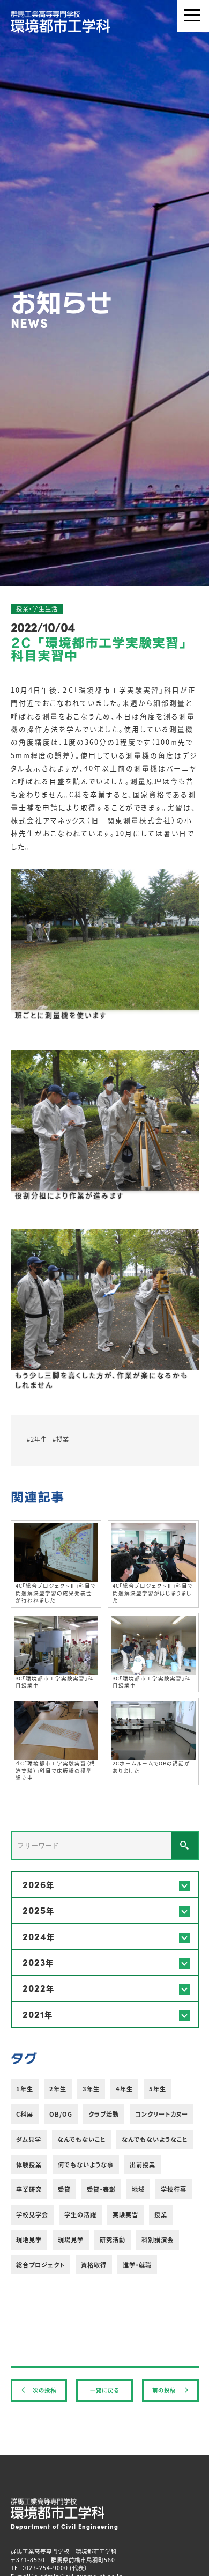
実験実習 (125, 2214)
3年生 (91, 2089)
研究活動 (113, 2240)
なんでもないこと (81, 2139)
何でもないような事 (86, 2164)
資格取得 (94, 2265)
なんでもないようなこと (155, 2139)
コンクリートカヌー (162, 2114)
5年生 (158, 2089)
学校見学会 (32, 2214)
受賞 (64, 2189)
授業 (161, 2214)
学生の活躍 (80, 2214)
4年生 (124, 2089)
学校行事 (174, 2189)
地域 (138, 2189)
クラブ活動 (104, 2114)
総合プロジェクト (40, 2265)
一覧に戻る (104, 2390)
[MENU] (193, 16)
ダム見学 (29, 2139)
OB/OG (61, 2114)
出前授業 (143, 2164)
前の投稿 (165, 2390)
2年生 (58, 2089)
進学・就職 (137, 2265)
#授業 (61, 1439)
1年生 (25, 2089)
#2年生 (37, 1439)
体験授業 (29, 2164)
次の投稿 (44, 2390)
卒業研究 (29, 2189)
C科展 (25, 2114)
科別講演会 (158, 2240)
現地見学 (29, 2240)
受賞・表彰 (101, 2189)
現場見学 (71, 2240)
